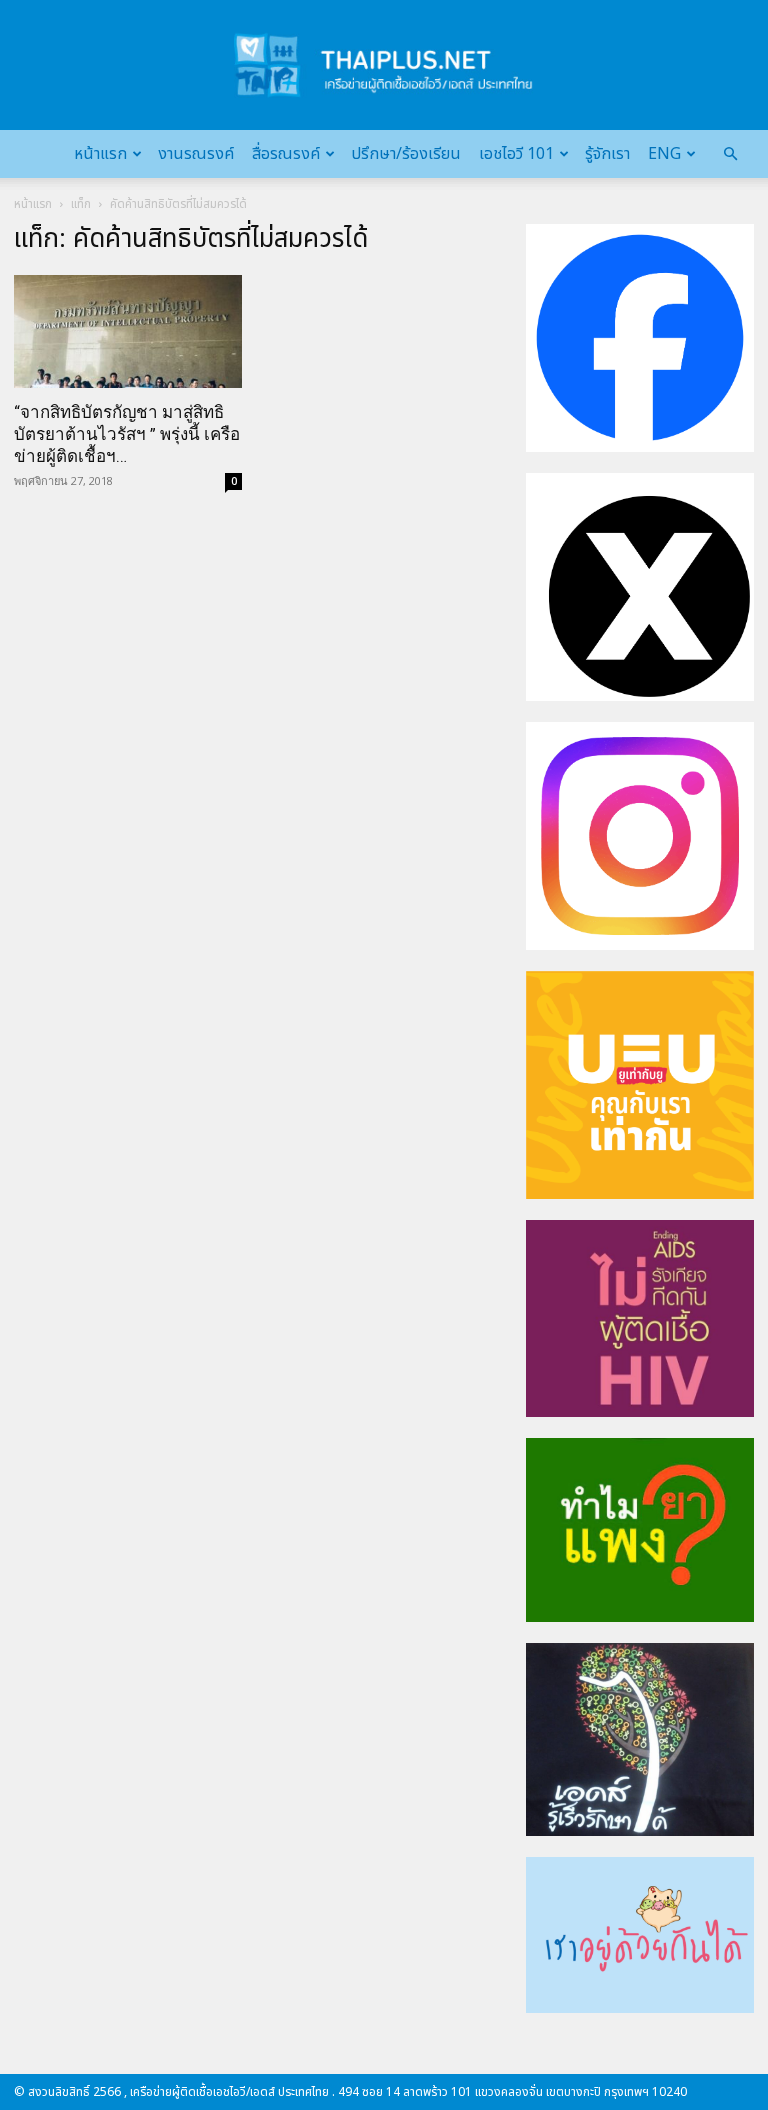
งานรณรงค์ (196, 154)
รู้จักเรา (607, 154)
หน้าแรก (100, 154)
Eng (664, 154)
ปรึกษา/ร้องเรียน (406, 154)
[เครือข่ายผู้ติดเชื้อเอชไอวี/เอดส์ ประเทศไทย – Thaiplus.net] (384, 65)
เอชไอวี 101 (516, 154)
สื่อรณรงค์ (286, 154)
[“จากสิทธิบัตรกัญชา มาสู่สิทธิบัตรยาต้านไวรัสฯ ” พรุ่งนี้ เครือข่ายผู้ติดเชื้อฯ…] (128, 331)
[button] (730, 154)
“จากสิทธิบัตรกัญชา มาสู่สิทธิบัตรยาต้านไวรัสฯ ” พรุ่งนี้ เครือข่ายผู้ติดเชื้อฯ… (127, 434)
